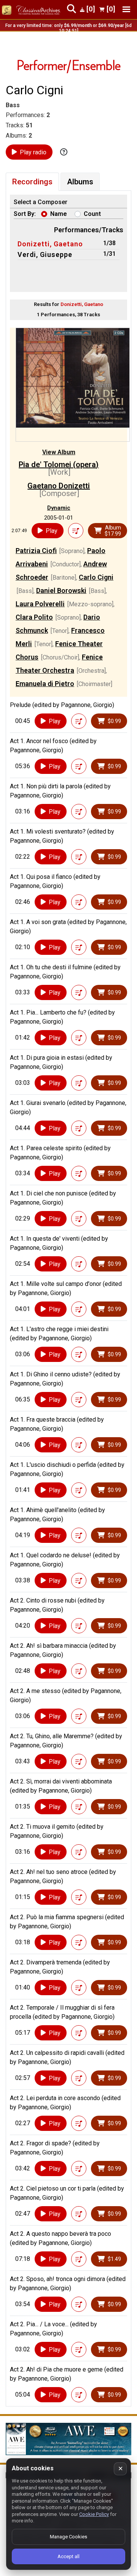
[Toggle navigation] (126, 9)
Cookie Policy (94, 2514)
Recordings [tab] (32, 182)
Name (59, 214)
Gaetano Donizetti (59, 486)
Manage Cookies (68, 2537)
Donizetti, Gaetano (50, 244)
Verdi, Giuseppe (45, 254)
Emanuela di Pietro (45, 684)
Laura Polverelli (40, 604)
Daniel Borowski (61, 590)
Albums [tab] (80, 182)
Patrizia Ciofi (36, 551)
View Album (59, 452)
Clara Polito (34, 617)
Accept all (68, 2556)
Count (92, 214)
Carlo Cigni (96, 577)
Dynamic (59, 508)
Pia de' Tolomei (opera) (59, 464)
